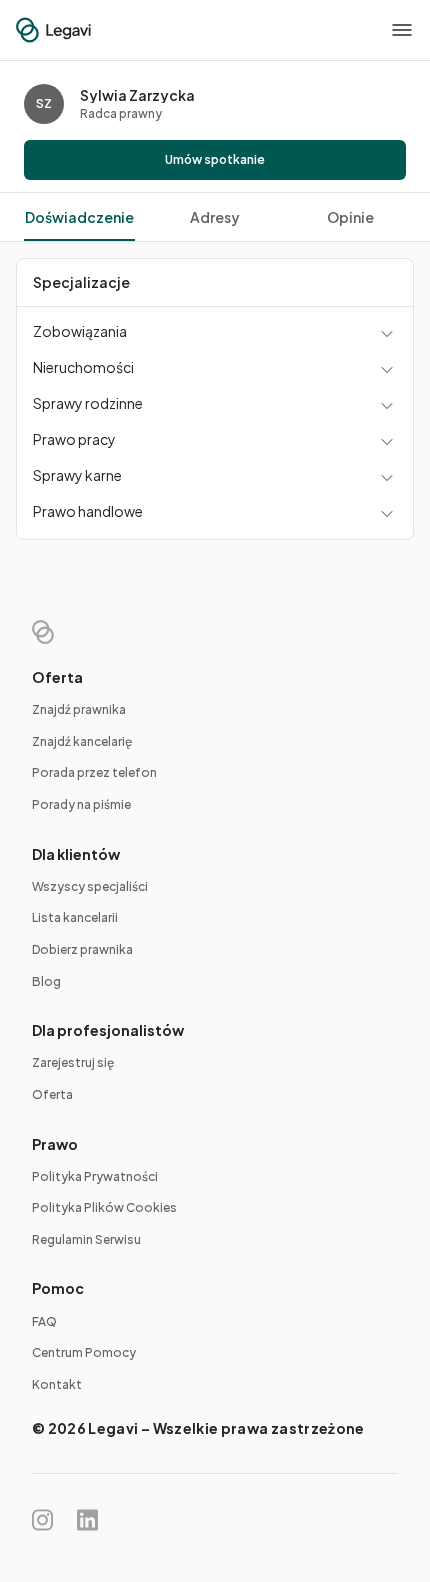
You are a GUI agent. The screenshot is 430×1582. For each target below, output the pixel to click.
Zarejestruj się (73, 1062)
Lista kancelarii (75, 917)
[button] (402, 30)
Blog (46, 981)
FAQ (44, 1321)
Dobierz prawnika (82, 949)
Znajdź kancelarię (82, 741)
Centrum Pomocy (84, 1352)
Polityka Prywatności (95, 1176)
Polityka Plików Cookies (104, 1207)
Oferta (52, 1094)
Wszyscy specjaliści (90, 886)
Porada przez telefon (94, 772)
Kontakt (57, 1384)
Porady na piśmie (81, 804)
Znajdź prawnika (79, 709)
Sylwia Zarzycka (137, 95)
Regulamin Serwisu (86, 1239)
